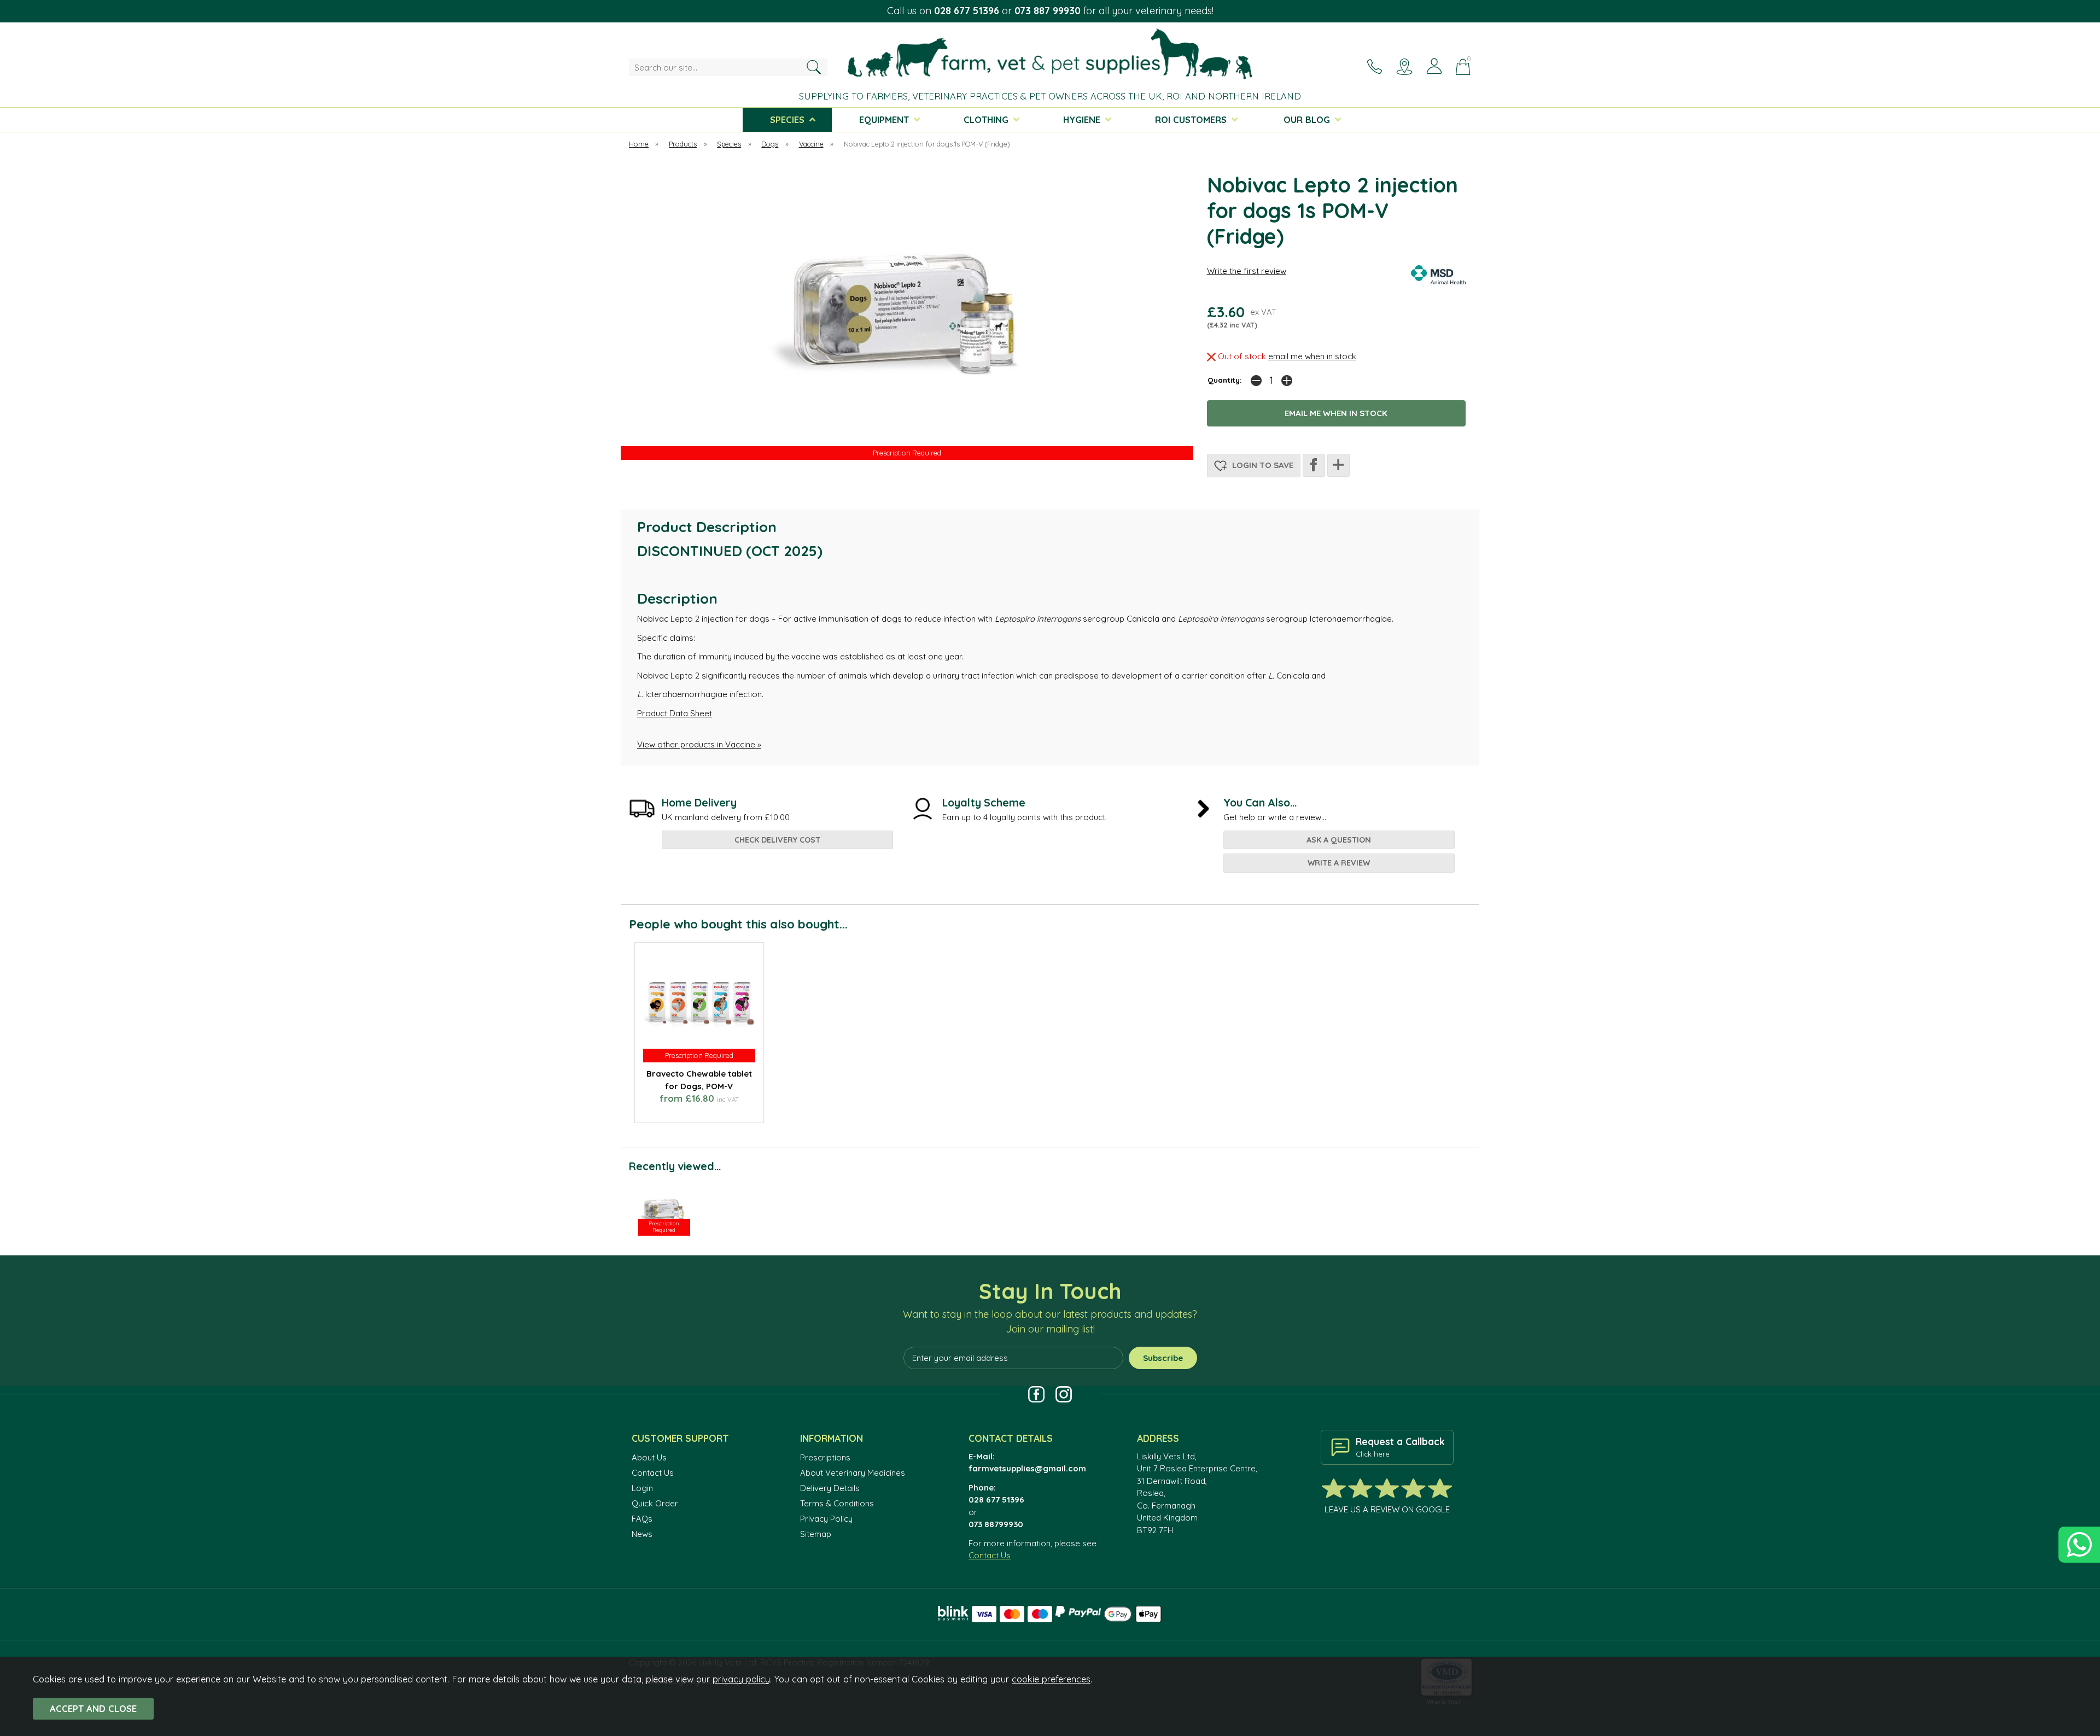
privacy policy (741, 1679)
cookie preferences (1051, 1679)
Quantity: (1225, 380)
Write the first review (1247, 271)
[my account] (1434, 66)
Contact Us (653, 1473)
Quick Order (655, 1503)
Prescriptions (825, 1457)
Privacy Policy (826, 1519)
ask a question (1339, 840)
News (642, 1534)
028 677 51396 (967, 11)
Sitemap (816, 1534)
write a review (1339, 863)
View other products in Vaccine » (699, 744)
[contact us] (1374, 66)
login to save (1262, 465)
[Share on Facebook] (1314, 465)
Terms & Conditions (837, 1503)
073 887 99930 (1048, 11)
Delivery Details (830, 1488)
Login (642, 1488)
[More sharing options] (1338, 465)
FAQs (642, 1519)
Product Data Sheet (675, 713)
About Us (649, 1457)
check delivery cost (777, 840)
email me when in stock (1312, 356)
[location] (1404, 66)
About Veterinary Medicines (853, 1473)
